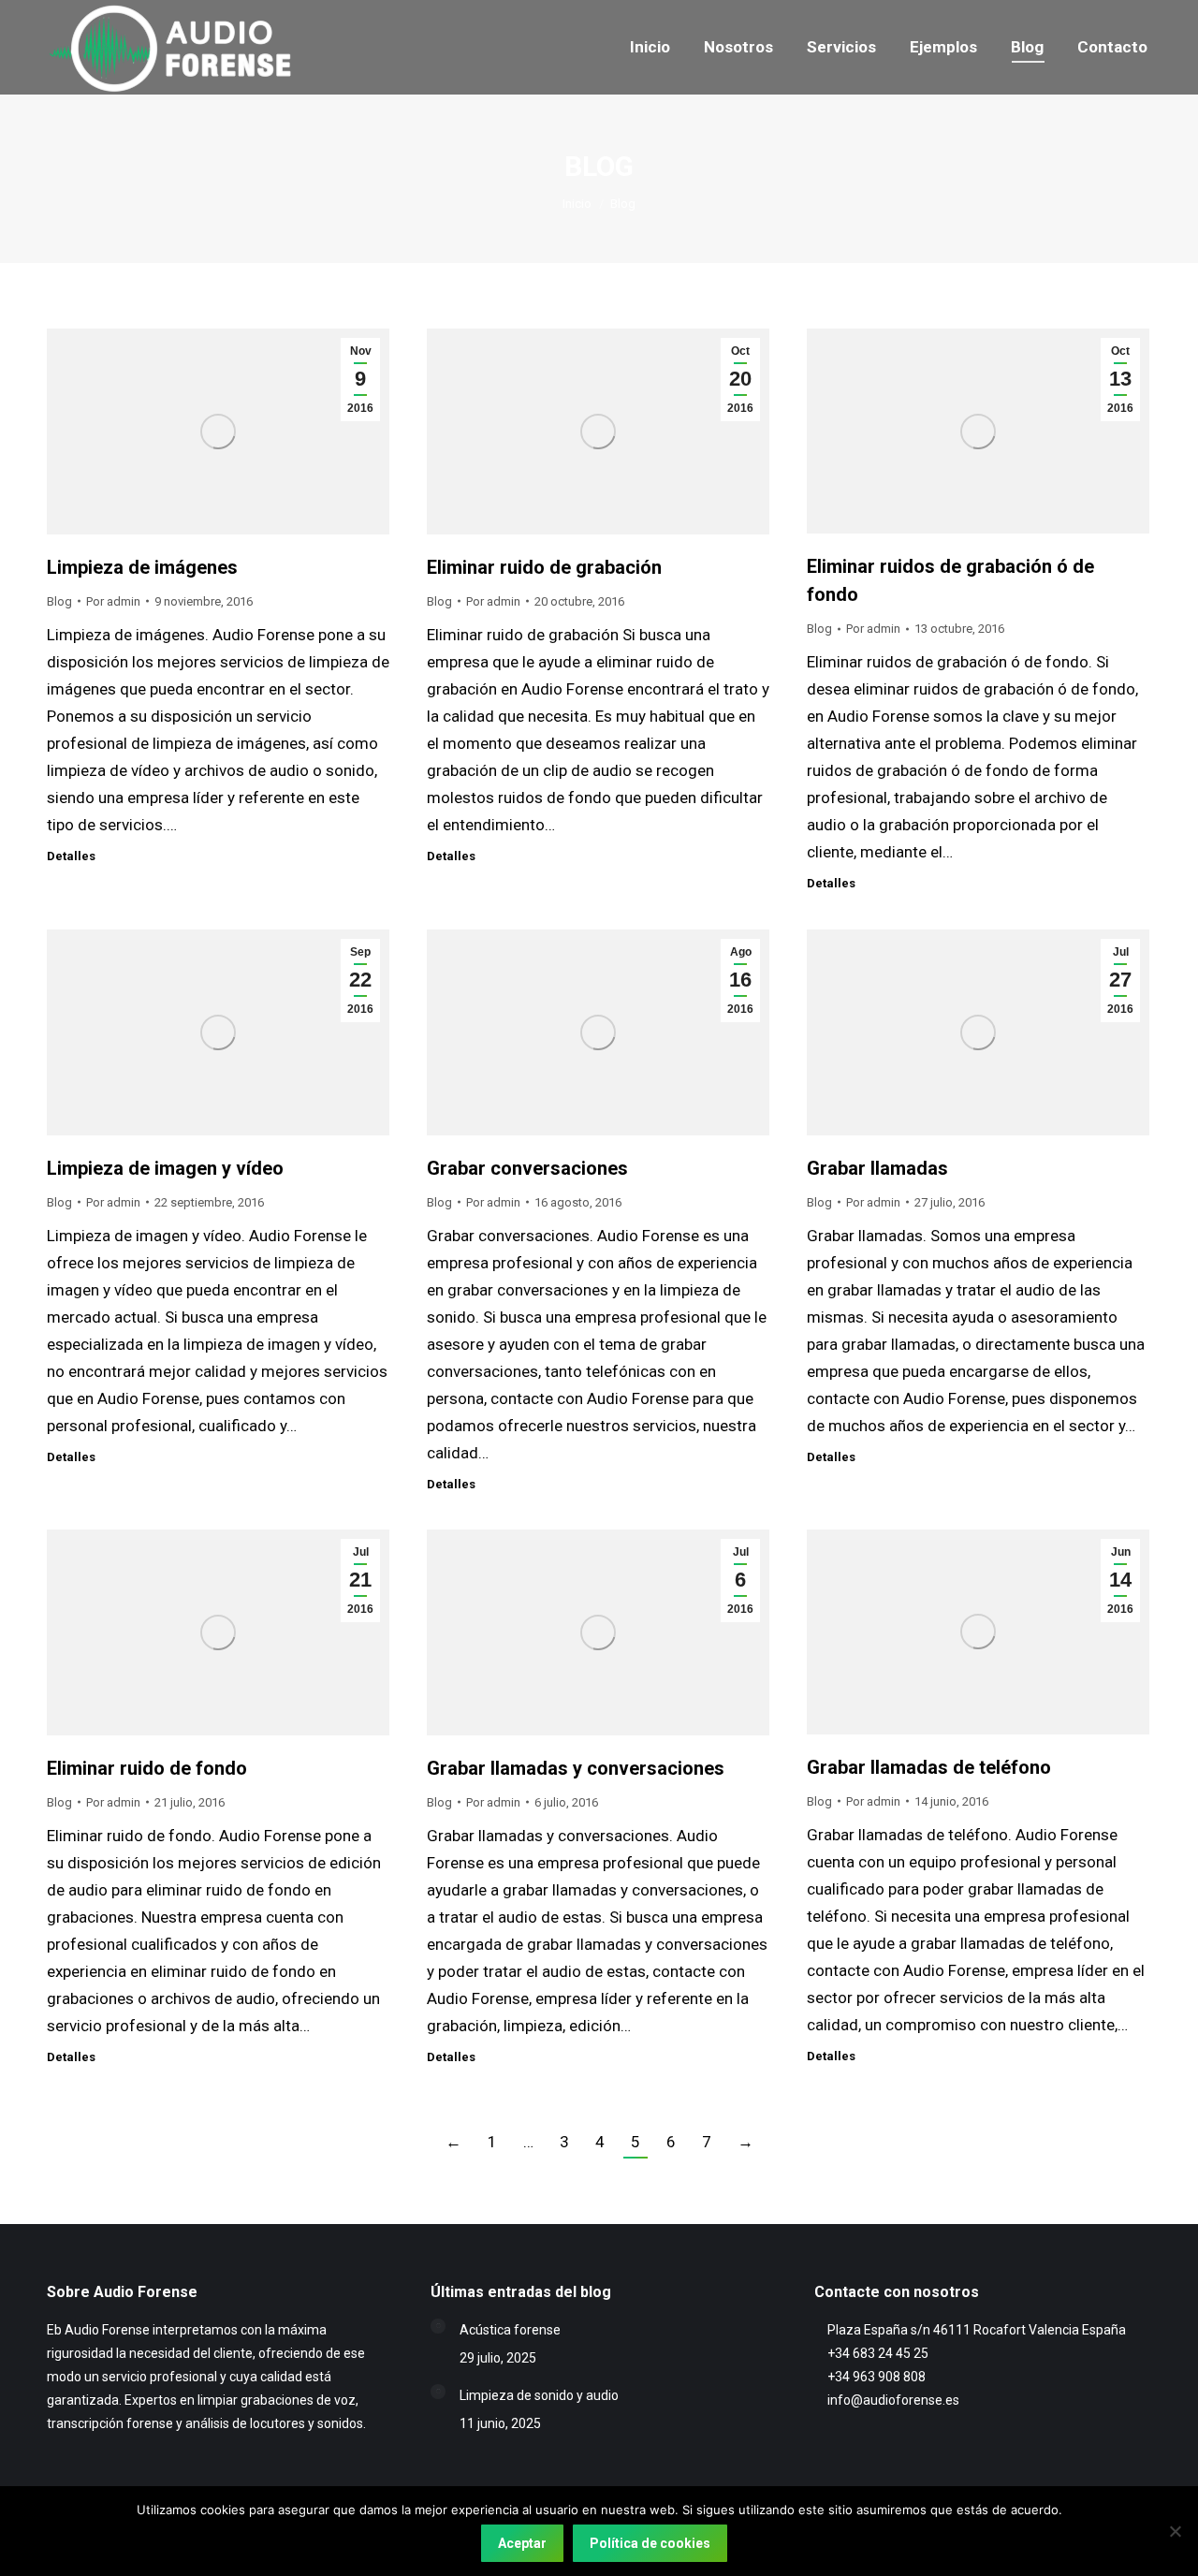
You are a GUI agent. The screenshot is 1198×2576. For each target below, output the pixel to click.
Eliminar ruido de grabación (544, 567)
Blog (59, 601)
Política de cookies (650, 2543)
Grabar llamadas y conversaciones (576, 1768)
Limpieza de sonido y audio (539, 2395)
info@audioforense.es (893, 2400)
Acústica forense (510, 2330)
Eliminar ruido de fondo (147, 1768)
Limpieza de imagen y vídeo (165, 1168)
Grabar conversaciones (527, 1168)
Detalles (71, 856)
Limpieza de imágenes (142, 567)
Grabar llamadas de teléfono (929, 1767)
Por (113, 601)
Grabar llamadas (877, 1168)
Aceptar (522, 2543)
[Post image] (438, 2326)
